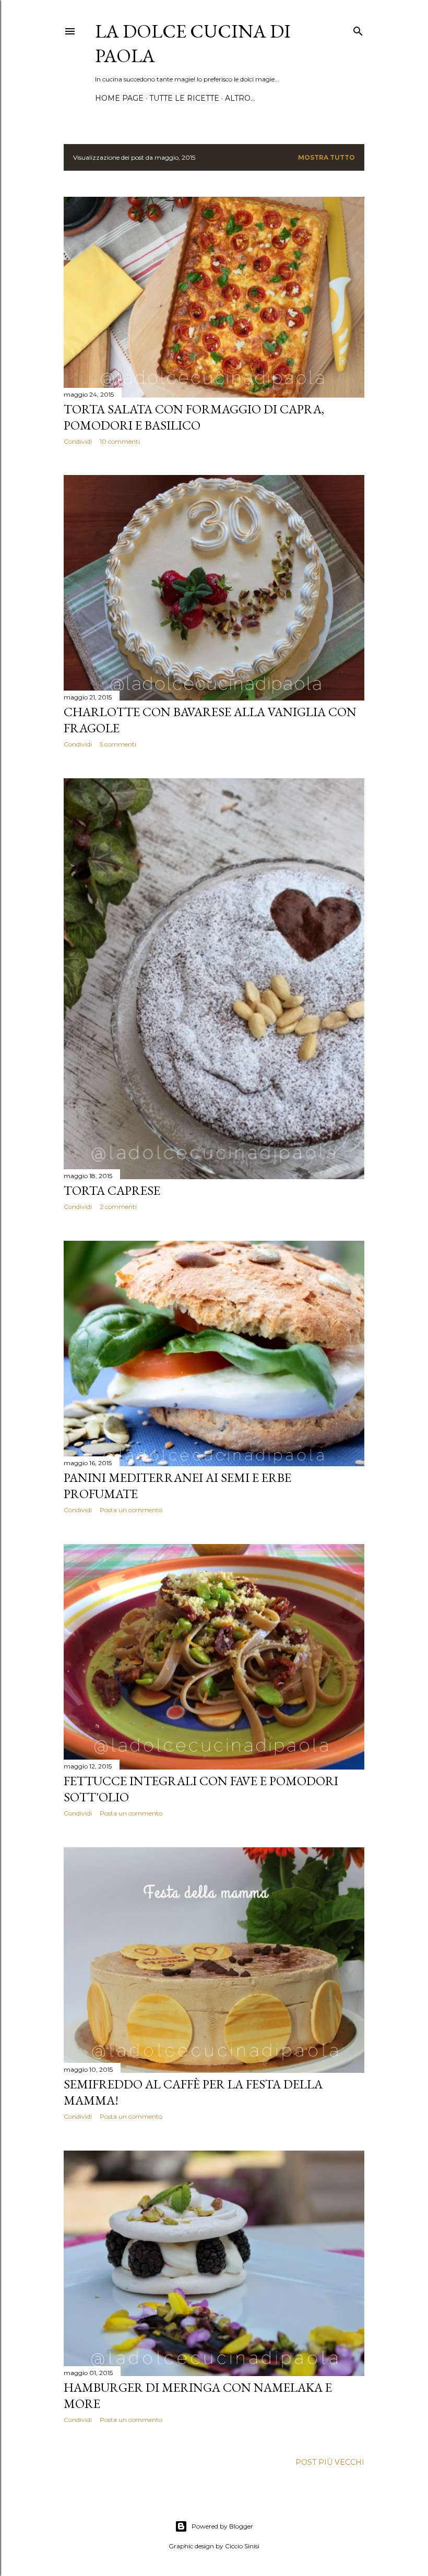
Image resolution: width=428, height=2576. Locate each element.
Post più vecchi (330, 2462)
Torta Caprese (112, 1190)
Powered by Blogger (222, 2526)
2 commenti (118, 1207)
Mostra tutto (326, 157)
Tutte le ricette (184, 98)
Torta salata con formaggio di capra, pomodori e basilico (194, 417)
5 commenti (118, 744)
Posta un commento (131, 1510)
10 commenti (120, 441)
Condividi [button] (78, 441)
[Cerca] (358, 29)
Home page (119, 98)
